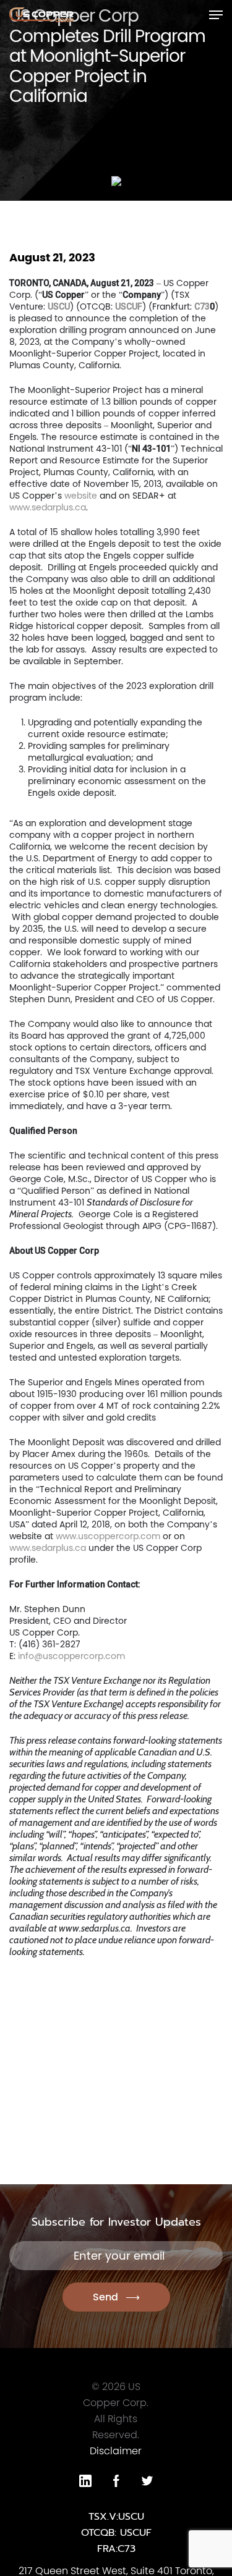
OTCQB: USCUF (116, 2533)
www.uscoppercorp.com (108, 1536)
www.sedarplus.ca (48, 507)
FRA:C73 (116, 2549)
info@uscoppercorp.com (71, 1656)
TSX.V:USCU (116, 2517)
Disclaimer (116, 2451)
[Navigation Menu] (216, 15)
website (81, 496)
